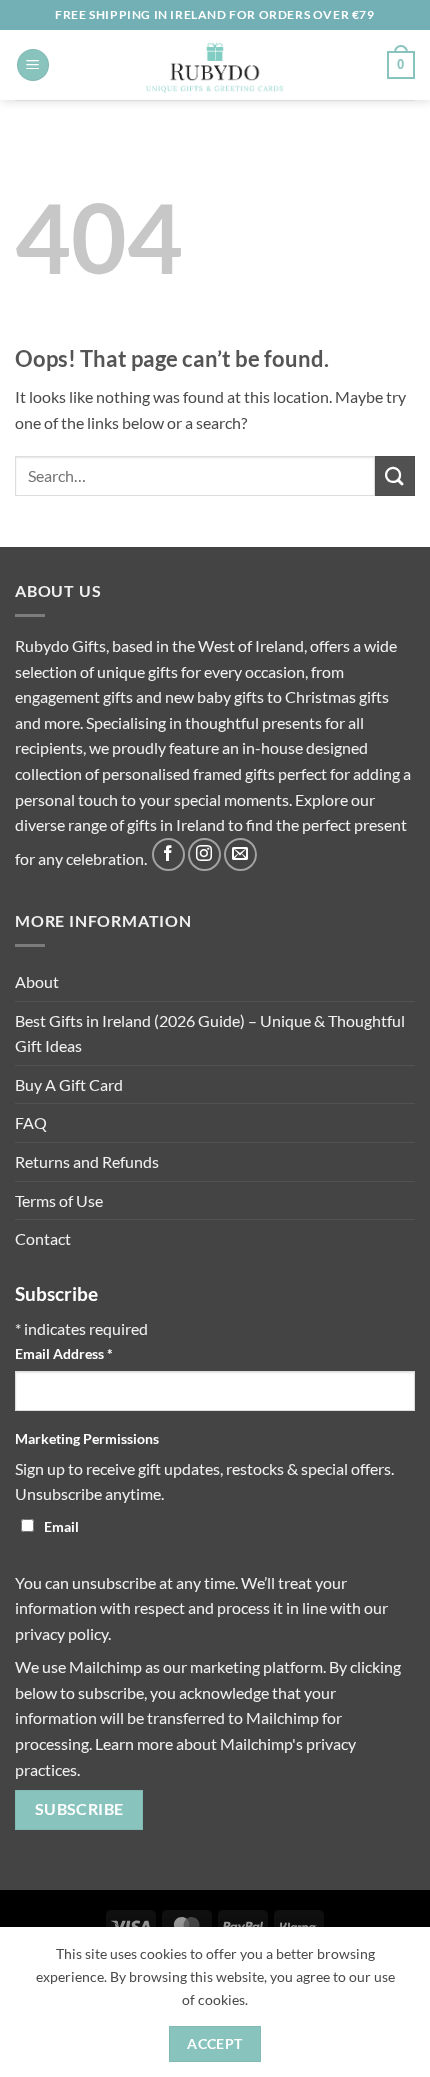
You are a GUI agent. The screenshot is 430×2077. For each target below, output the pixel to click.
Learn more (134, 1743)
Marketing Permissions (87, 1438)
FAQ (31, 1122)
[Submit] (395, 475)
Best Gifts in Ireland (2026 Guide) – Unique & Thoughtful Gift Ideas (210, 1033)
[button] (33, 65)
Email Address (64, 1353)
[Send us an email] (240, 854)
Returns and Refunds (87, 1161)
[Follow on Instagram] (204, 854)
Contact (43, 1238)
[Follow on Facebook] (168, 854)
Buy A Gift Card (69, 1084)
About (37, 981)
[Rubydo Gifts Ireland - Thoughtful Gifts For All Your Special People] (215, 65)
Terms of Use (59, 1200)
